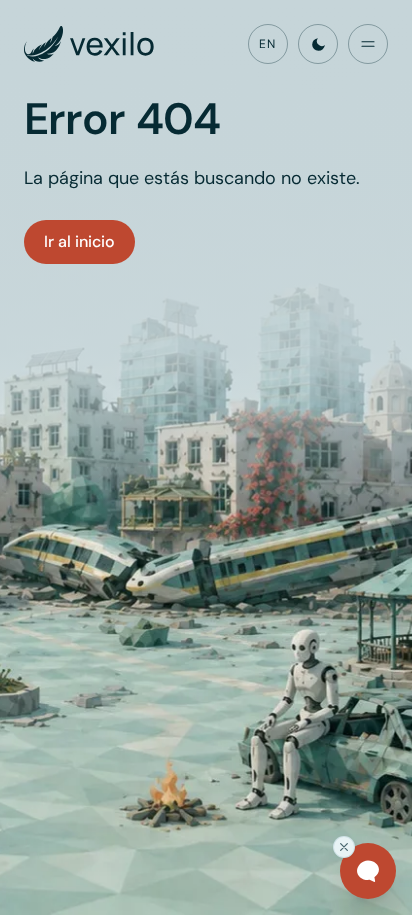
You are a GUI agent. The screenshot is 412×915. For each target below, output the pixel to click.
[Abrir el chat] (368, 871)
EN (267, 44)
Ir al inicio (79, 241)
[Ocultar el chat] (344, 847)
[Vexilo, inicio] (89, 44)
